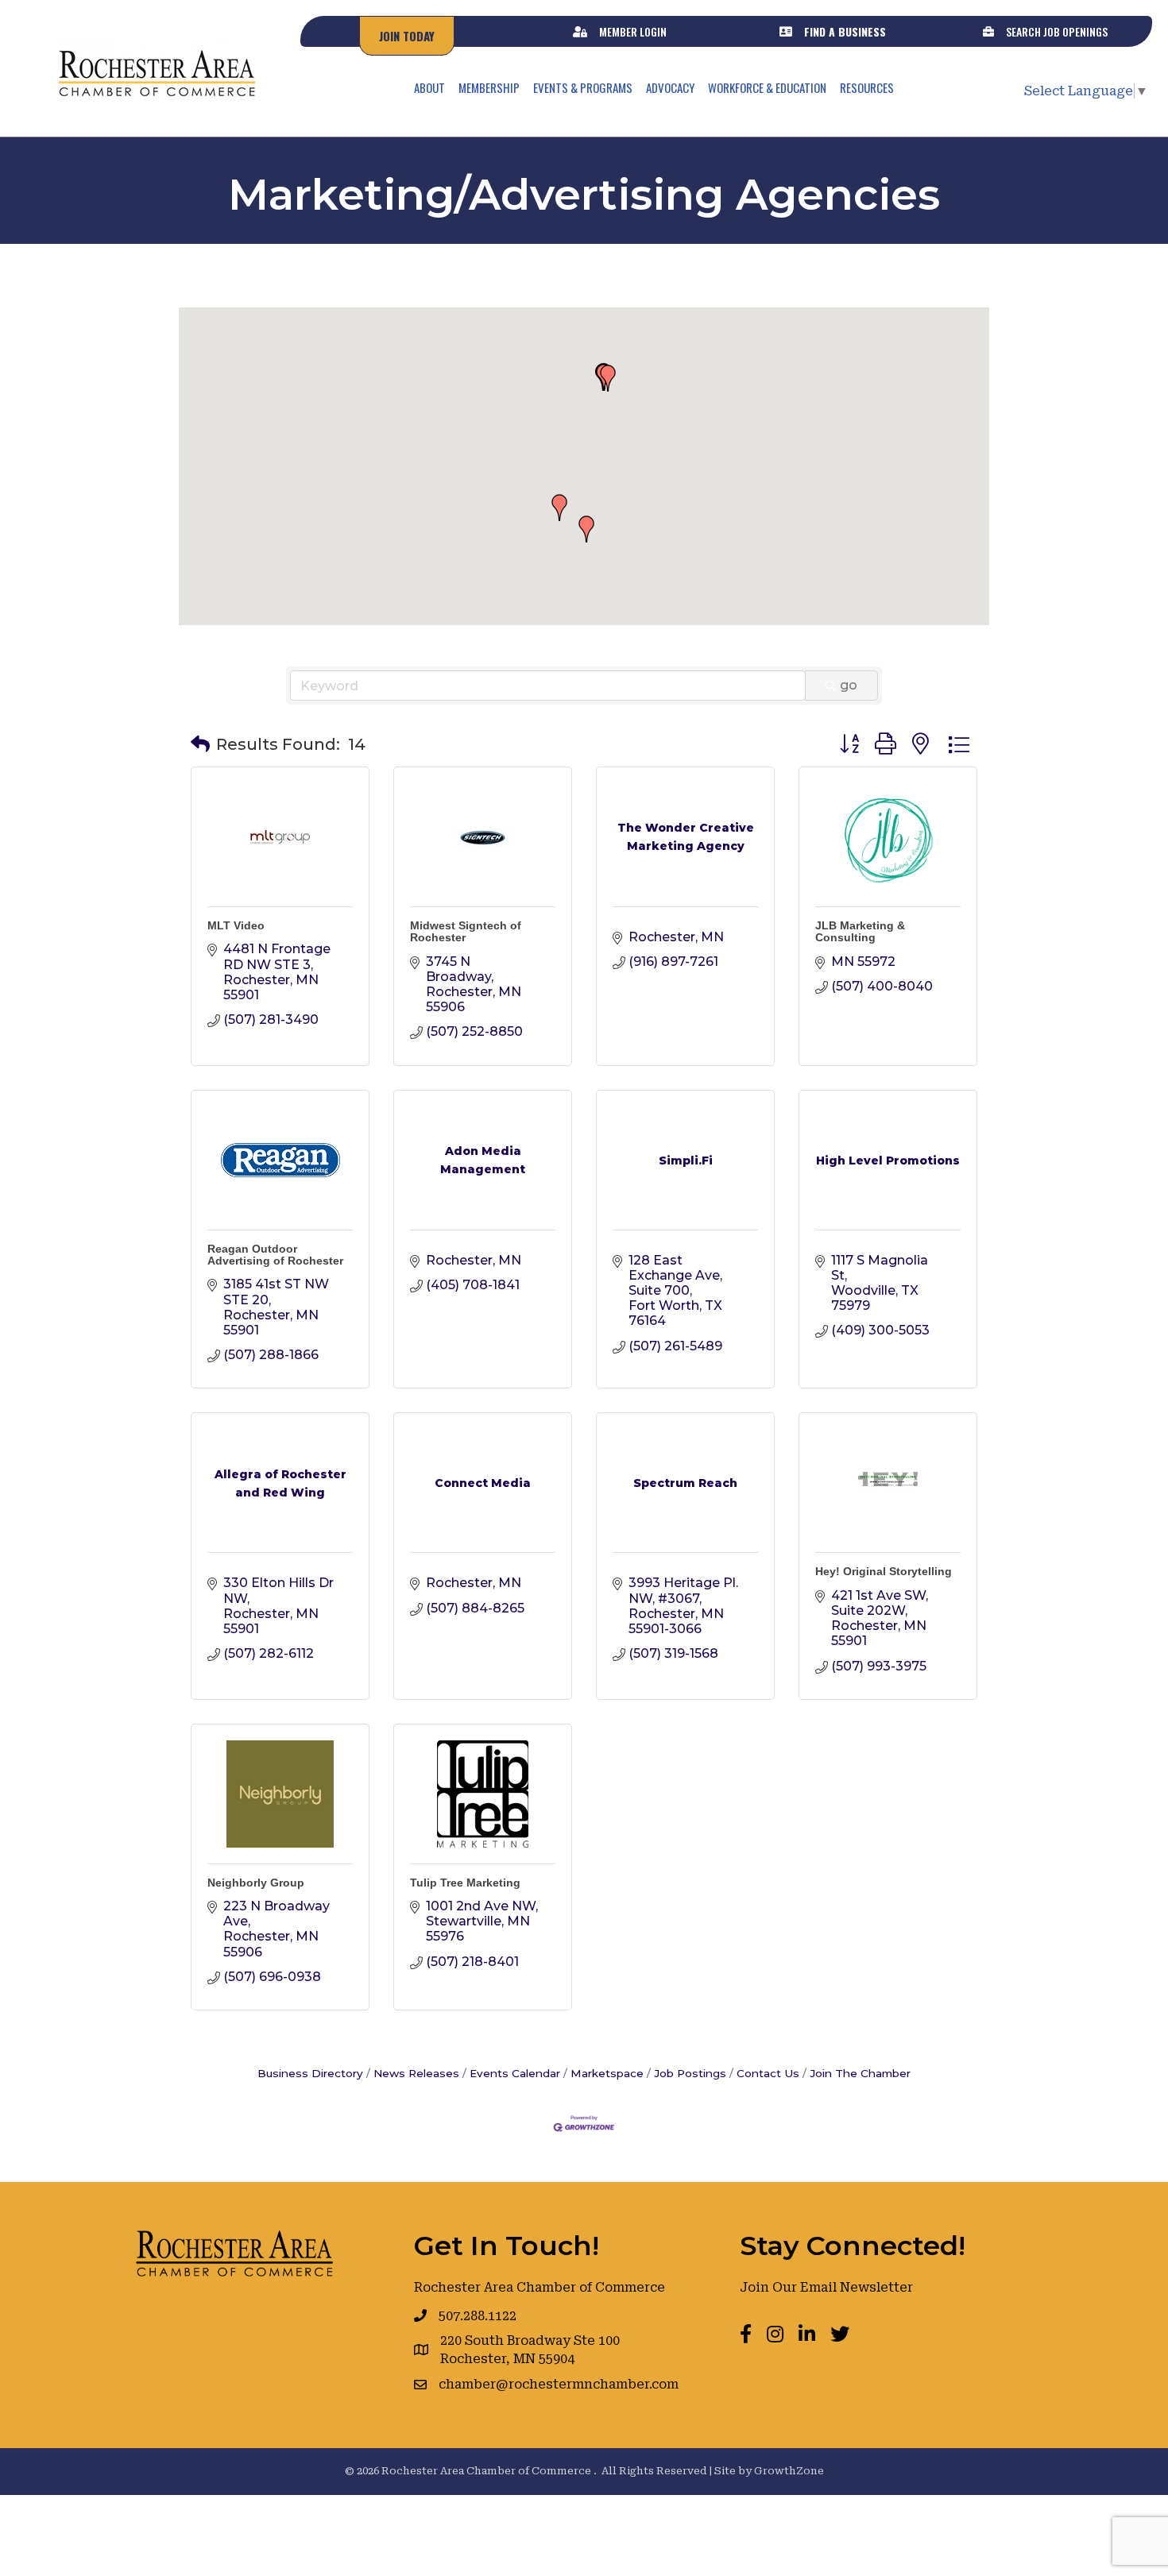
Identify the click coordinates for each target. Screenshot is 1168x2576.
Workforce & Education (767, 87)
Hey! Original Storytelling (884, 1571)
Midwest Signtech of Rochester (466, 931)
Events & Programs (583, 87)
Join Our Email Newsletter (826, 2287)
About (429, 87)
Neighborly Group (256, 1883)
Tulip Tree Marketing (465, 1883)
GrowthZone (789, 2471)
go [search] (849, 685)
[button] (608, 378)
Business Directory (310, 2073)
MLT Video (236, 925)
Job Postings (690, 2073)
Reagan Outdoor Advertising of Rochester (275, 1255)
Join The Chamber (860, 2073)
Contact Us (768, 2073)
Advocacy (670, 87)
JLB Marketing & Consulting (860, 931)
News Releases (416, 2073)
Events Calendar (515, 2073)
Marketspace (607, 2073)
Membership (489, 87)
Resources (867, 87)
